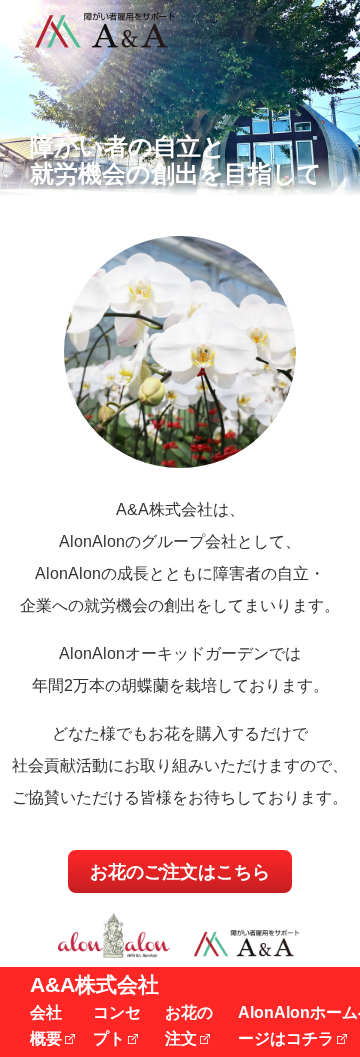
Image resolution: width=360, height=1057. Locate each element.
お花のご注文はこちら (180, 872)
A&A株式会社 (94, 984)
